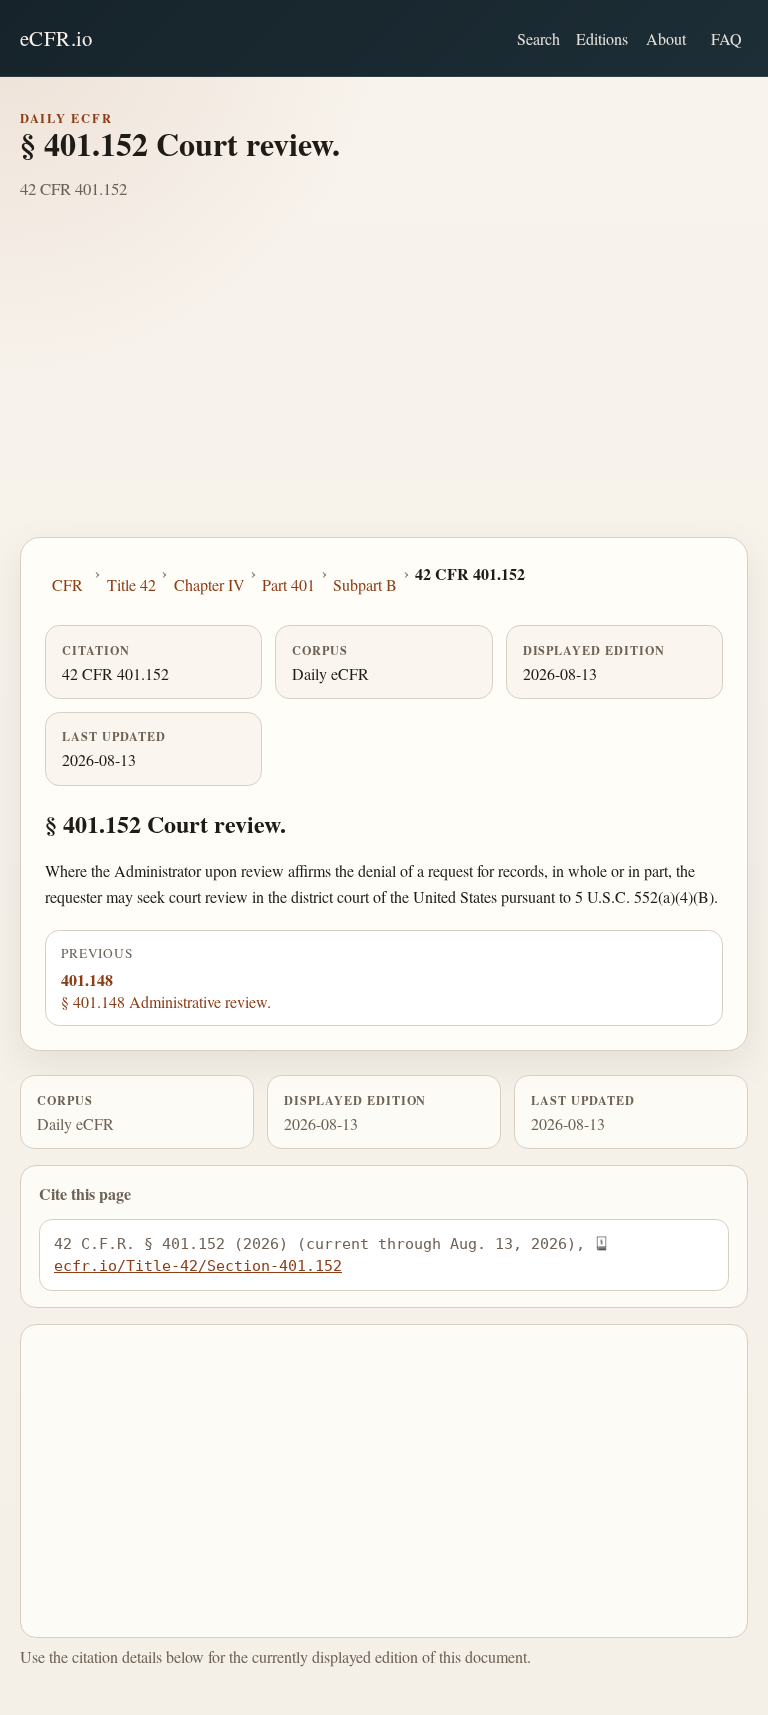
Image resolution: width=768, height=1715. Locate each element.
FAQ (726, 38)
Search (538, 38)
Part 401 (288, 584)
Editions (602, 38)
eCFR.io (56, 38)
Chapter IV (209, 584)
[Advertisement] (384, 387)
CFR (67, 584)
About (666, 38)
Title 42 (131, 584)
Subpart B (365, 584)
